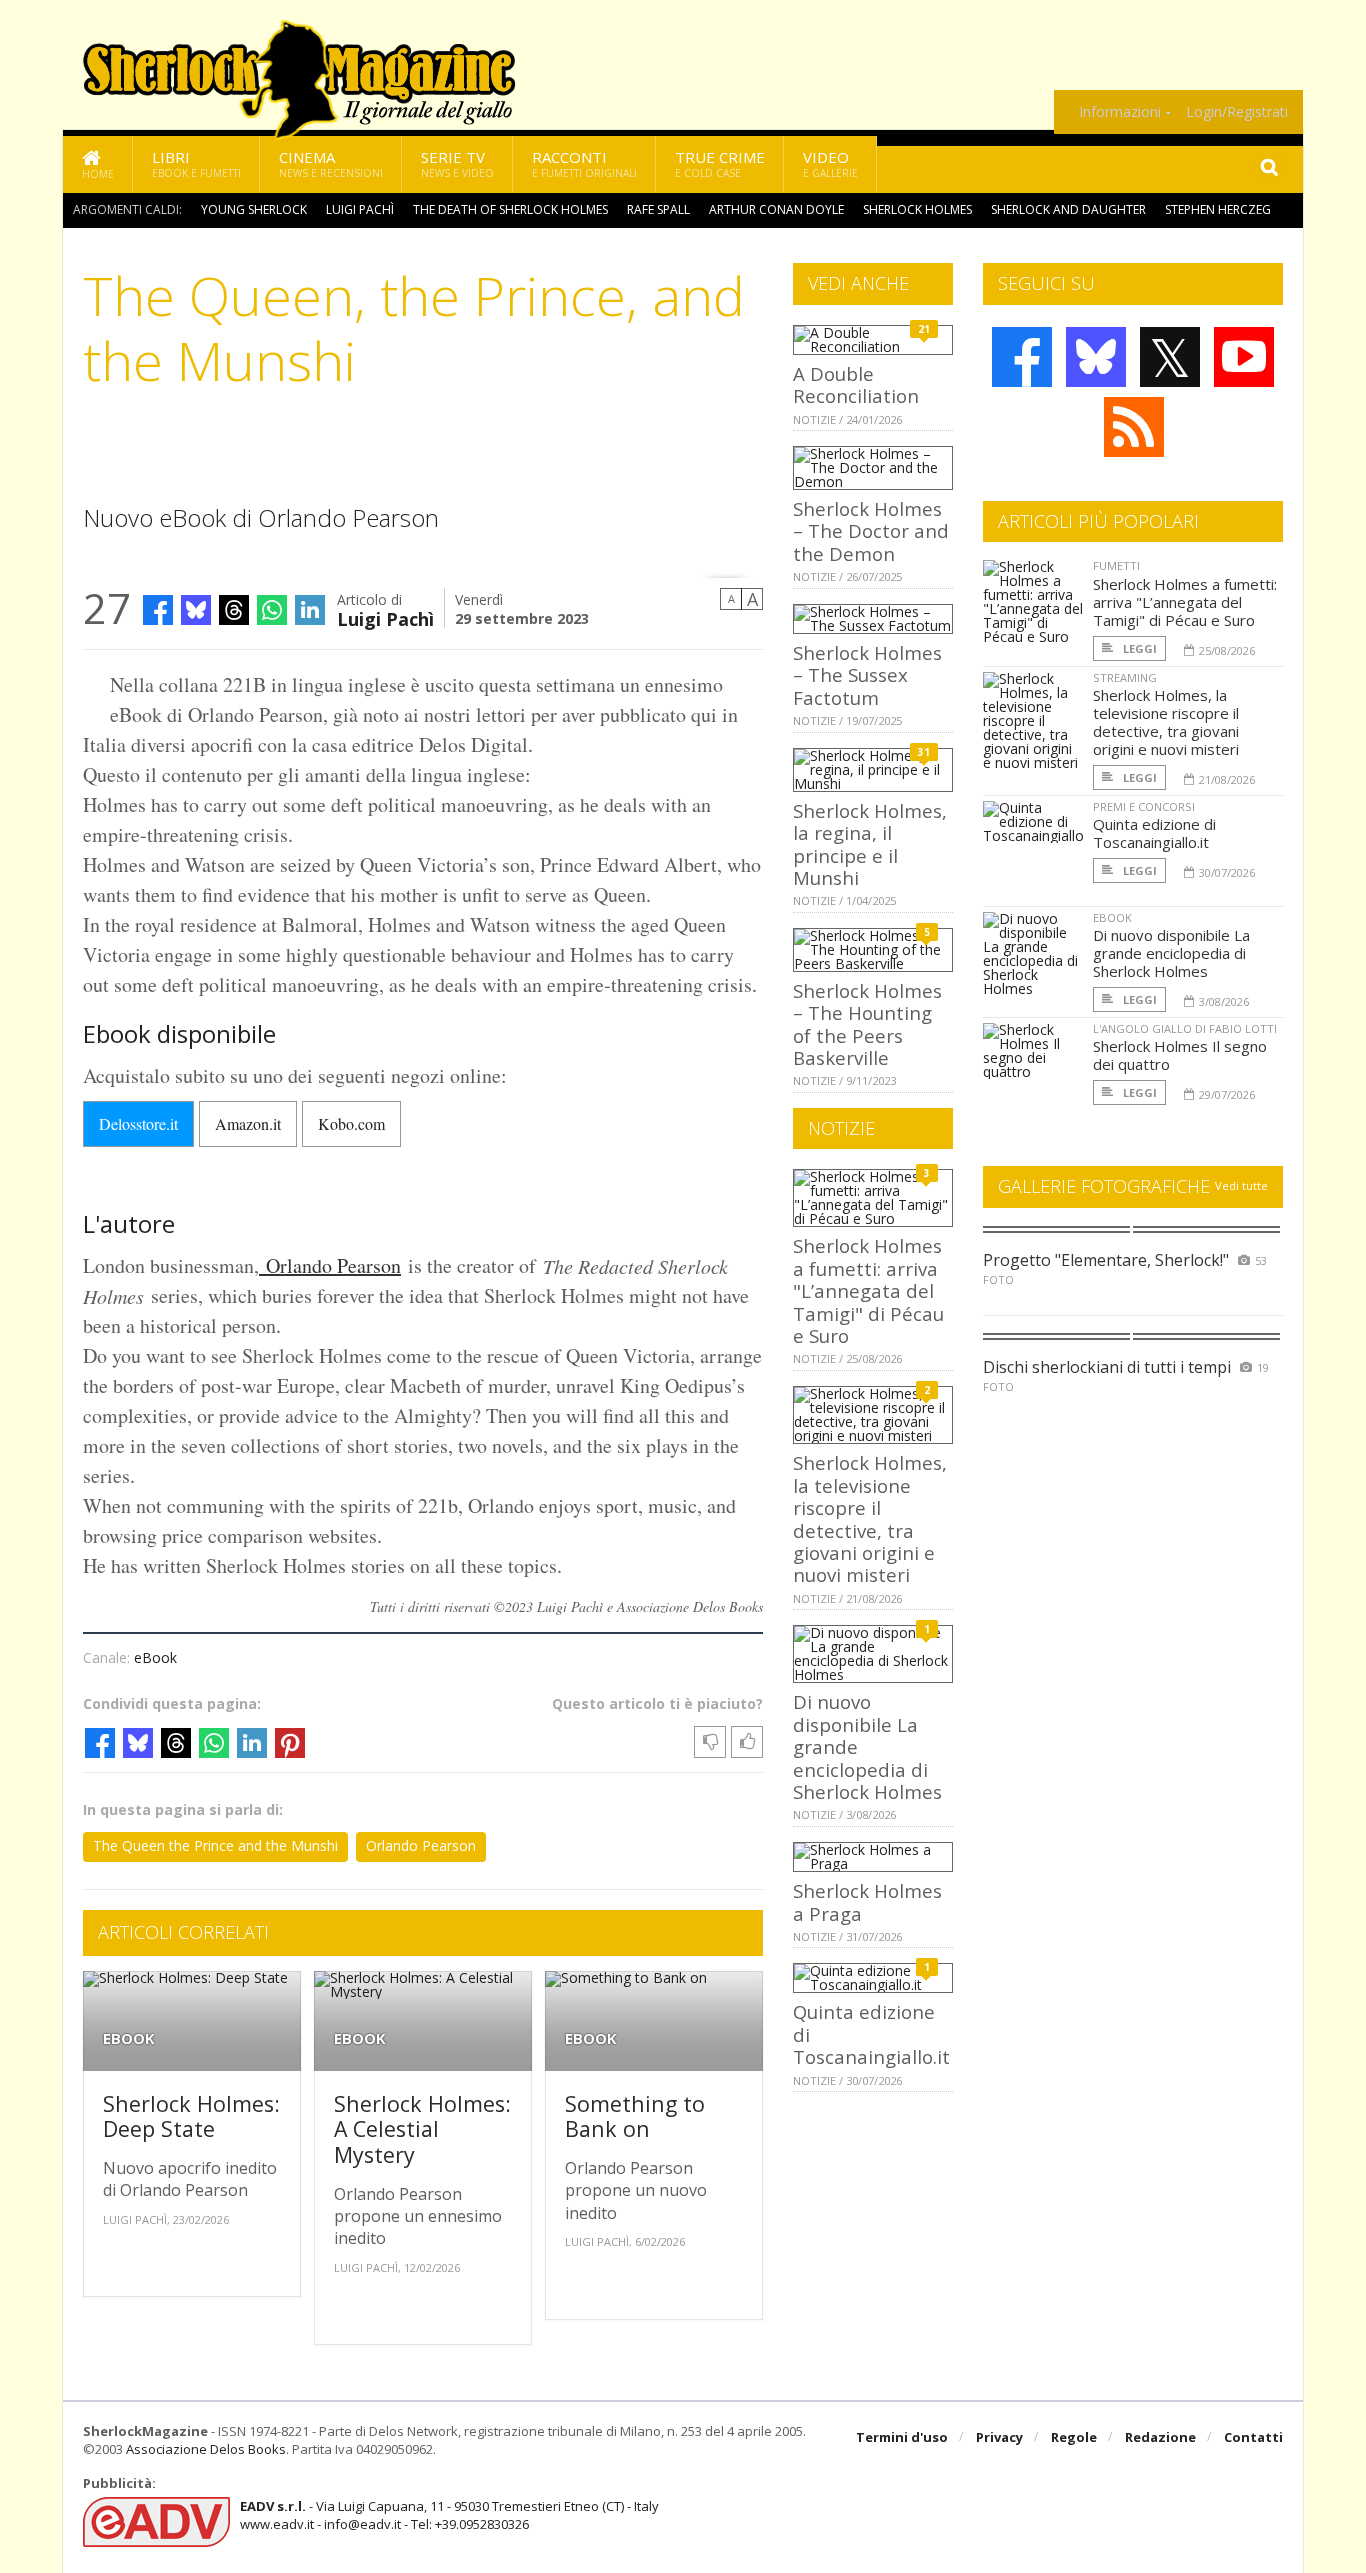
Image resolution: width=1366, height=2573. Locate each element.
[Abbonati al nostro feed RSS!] (1134, 427)
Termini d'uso (902, 2437)
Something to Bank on (635, 2116)
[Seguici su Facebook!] (1022, 357)
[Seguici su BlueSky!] (1096, 357)
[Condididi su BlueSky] (196, 610)
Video (830, 163)
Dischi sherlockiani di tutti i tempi (1107, 1367)
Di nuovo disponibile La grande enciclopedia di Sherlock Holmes (1171, 953)
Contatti (1253, 2437)
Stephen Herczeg (1218, 209)
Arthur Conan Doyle (776, 209)
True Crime (720, 163)
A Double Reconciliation (856, 384)
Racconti (584, 163)
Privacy (999, 2437)
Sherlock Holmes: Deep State (191, 2116)
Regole (1074, 2437)
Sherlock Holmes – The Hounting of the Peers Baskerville (867, 1024)
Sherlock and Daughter (1068, 209)
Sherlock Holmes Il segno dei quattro (1180, 1055)
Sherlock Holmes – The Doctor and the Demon (871, 531)
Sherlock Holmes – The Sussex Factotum (867, 675)
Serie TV (457, 163)
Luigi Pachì (360, 209)
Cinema (331, 163)
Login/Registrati (1237, 112)
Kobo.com (351, 1123)
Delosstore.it (138, 1123)
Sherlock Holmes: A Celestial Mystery (422, 2129)
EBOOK (129, 2038)
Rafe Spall (658, 209)
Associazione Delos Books (206, 2449)
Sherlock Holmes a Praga (867, 1901)
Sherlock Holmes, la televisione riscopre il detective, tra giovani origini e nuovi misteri (870, 1518)
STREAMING (1125, 677)
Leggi (1138, 648)
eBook (155, 1657)
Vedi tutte (1241, 1185)
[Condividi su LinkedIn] (310, 610)
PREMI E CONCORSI (1144, 806)
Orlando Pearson (330, 1265)
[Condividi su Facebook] (158, 610)
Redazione (1160, 2437)
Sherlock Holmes (917, 209)
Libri (196, 163)
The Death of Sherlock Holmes (510, 209)
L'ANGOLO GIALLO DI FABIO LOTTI (1185, 1028)
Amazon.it (248, 1123)
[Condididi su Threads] (234, 610)
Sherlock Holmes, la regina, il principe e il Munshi (870, 844)
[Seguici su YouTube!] (1244, 357)
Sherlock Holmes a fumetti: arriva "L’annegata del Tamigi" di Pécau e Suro (868, 1290)
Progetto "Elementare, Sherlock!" (1106, 1260)
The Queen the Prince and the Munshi (215, 1845)
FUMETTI (1116, 565)
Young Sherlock (254, 209)
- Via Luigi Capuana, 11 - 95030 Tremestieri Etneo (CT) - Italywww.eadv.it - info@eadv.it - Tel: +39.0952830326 (449, 2515)
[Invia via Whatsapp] (272, 610)
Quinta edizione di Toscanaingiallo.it (1154, 833)
